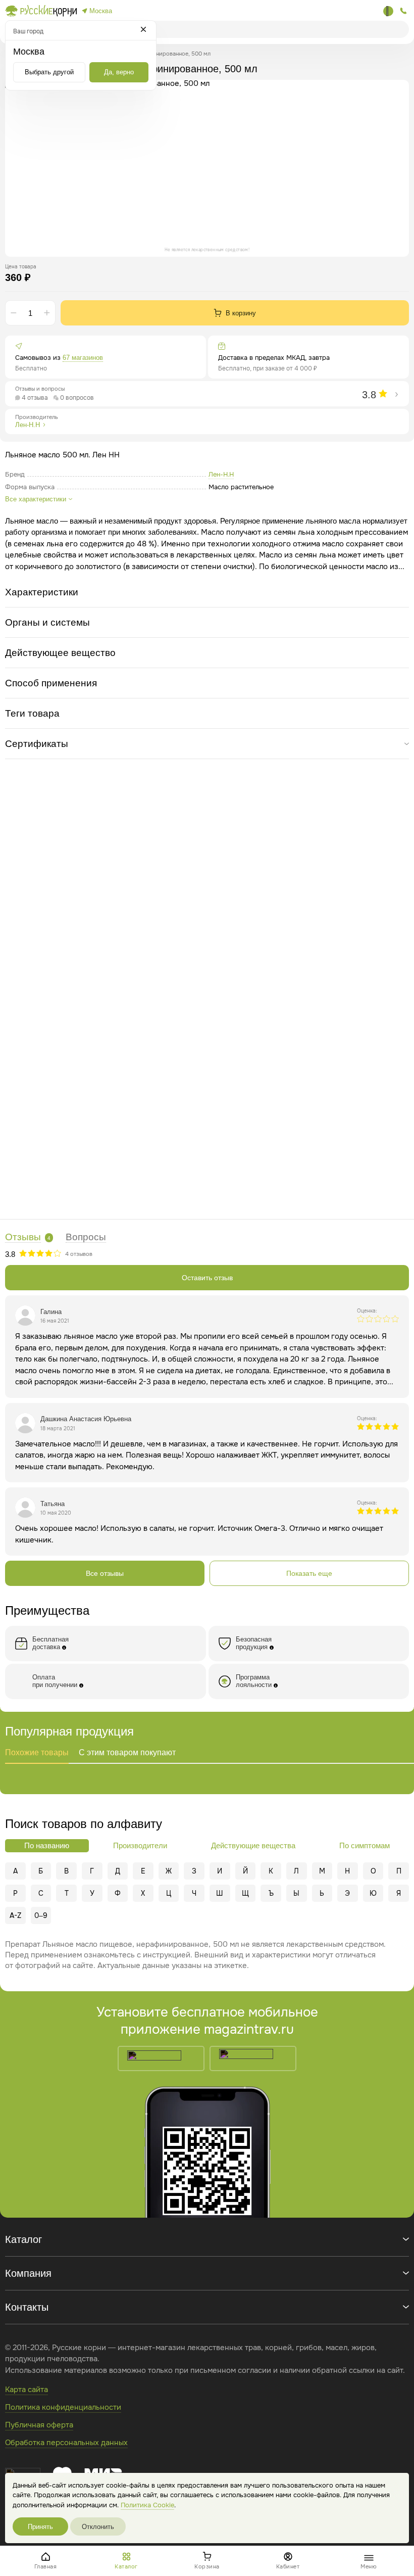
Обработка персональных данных (66, 2443)
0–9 (41, 1915)
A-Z (15, 1915)
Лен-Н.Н (221, 474)
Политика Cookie (147, 2505)
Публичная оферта (39, 2425)
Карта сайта (27, 2390)
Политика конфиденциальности (63, 2407)
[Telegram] (388, 11)
